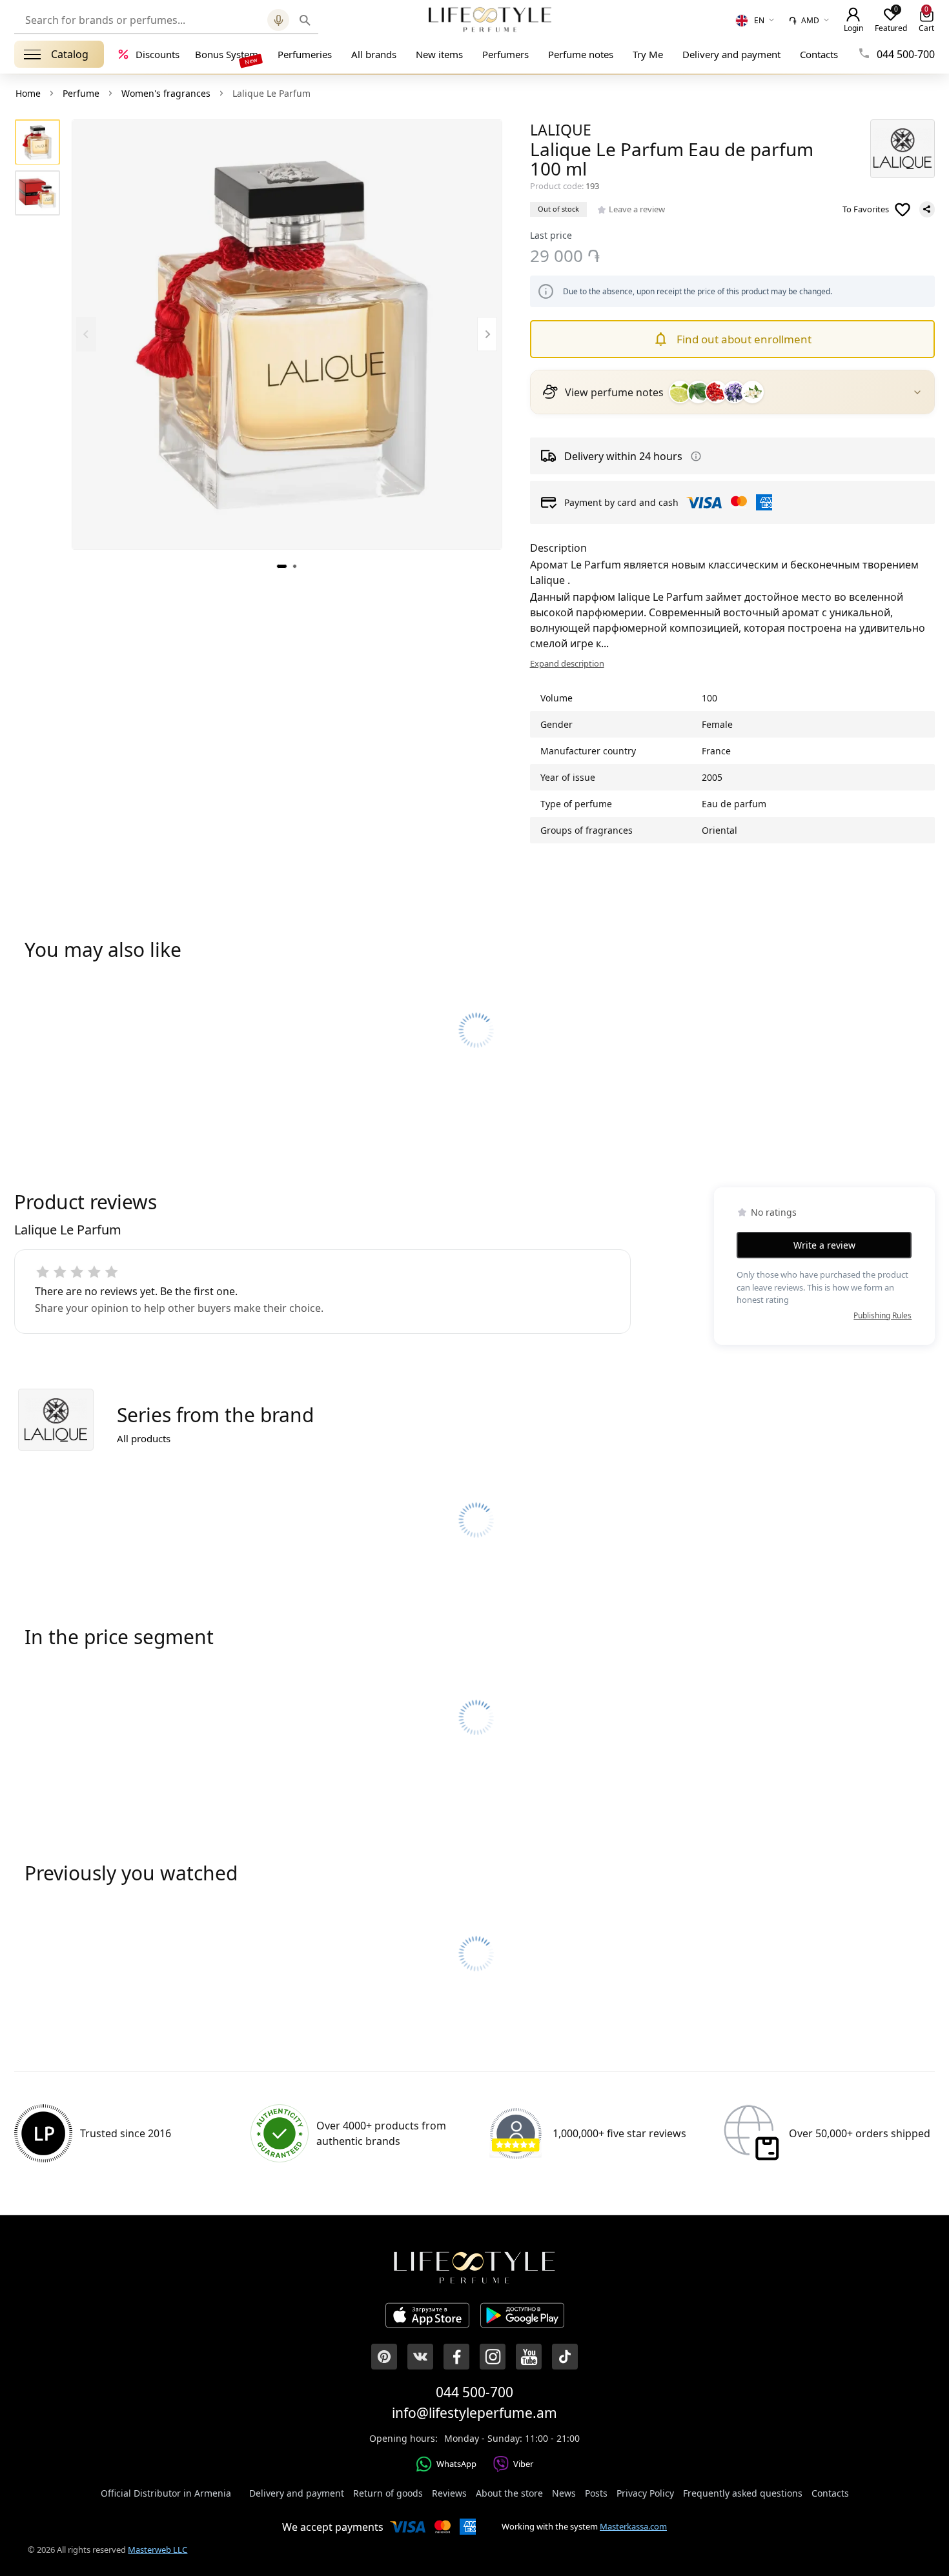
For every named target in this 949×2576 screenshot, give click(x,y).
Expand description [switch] (567, 663)
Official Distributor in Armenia (166, 2493)
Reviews (449, 2493)
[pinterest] (384, 2357)
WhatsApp (456, 2464)
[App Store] (427, 2317)
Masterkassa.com (633, 2526)
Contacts (819, 54)
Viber (523, 2464)
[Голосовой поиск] (278, 20)
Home (28, 93)
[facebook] (456, 2357)
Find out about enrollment (744, 339)
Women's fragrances (166, 93)
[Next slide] (487, 335)
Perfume (81, 93)
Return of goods (388, 2493)
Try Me (648, 54)
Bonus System (227, 54)
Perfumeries (305, 54)
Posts (596, 2493)
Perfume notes (581, 54)
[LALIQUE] (903, 149)
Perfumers (505, 54)
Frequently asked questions (743, 2493)
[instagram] (493, 2357)
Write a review (824, 1245)
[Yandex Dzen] (565, 2357)
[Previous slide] (86, 335)
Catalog (70, 54)
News (564, 2493)
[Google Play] (522, 2317)
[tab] (282, 566)
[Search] (305, 20)
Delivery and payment (731, 54)
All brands (374, 54)
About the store (509, 2493)
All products (144, 1438)
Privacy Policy (645, 2493)
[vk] (420, 2357)
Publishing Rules (883, 1315)
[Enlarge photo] (287, 335)
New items (439, 54)
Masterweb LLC (158, 2550)
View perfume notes (614, 392)
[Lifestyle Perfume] (490, 19)
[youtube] (529, 2357)
